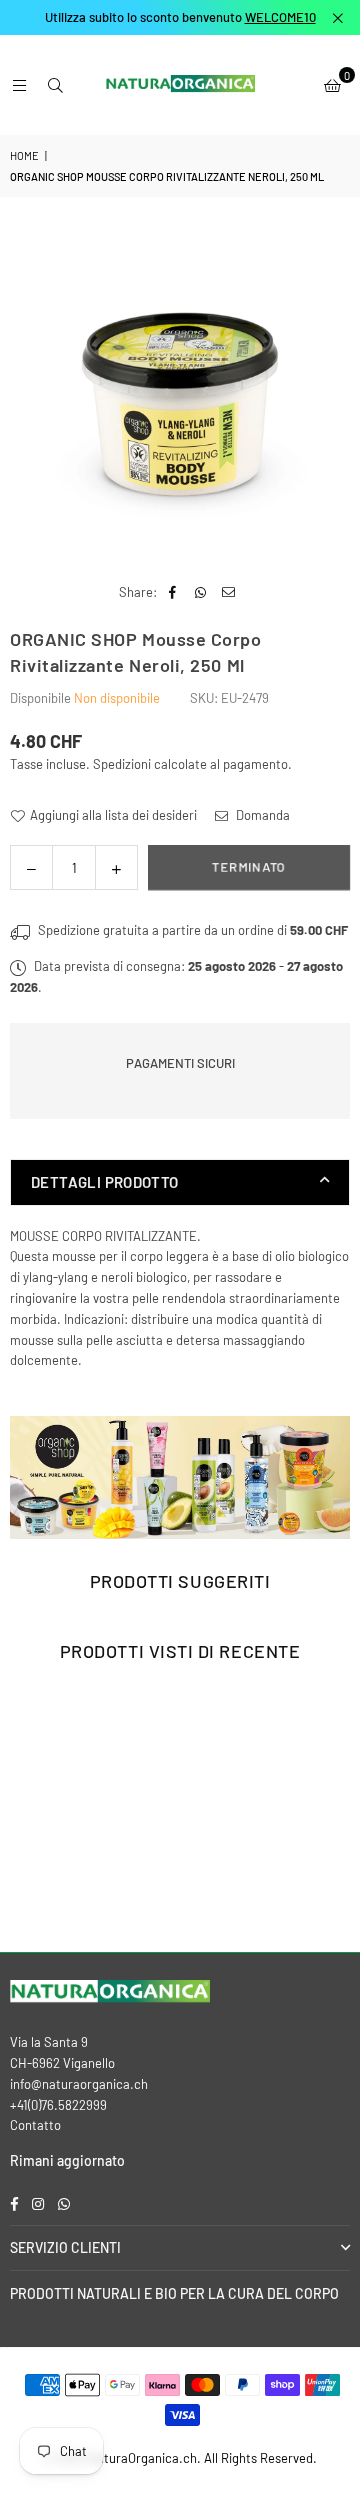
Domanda (261, 815)
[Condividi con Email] (228, 592)
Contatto (35, 2125)
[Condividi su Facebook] (172, 592)
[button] (332, 85)
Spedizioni (122, 764)
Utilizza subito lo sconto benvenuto (180, 17)
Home (24, 155)
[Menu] (19, 85)
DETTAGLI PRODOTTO (105, 1182)
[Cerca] (55, 85)
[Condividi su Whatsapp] (200, 592)
